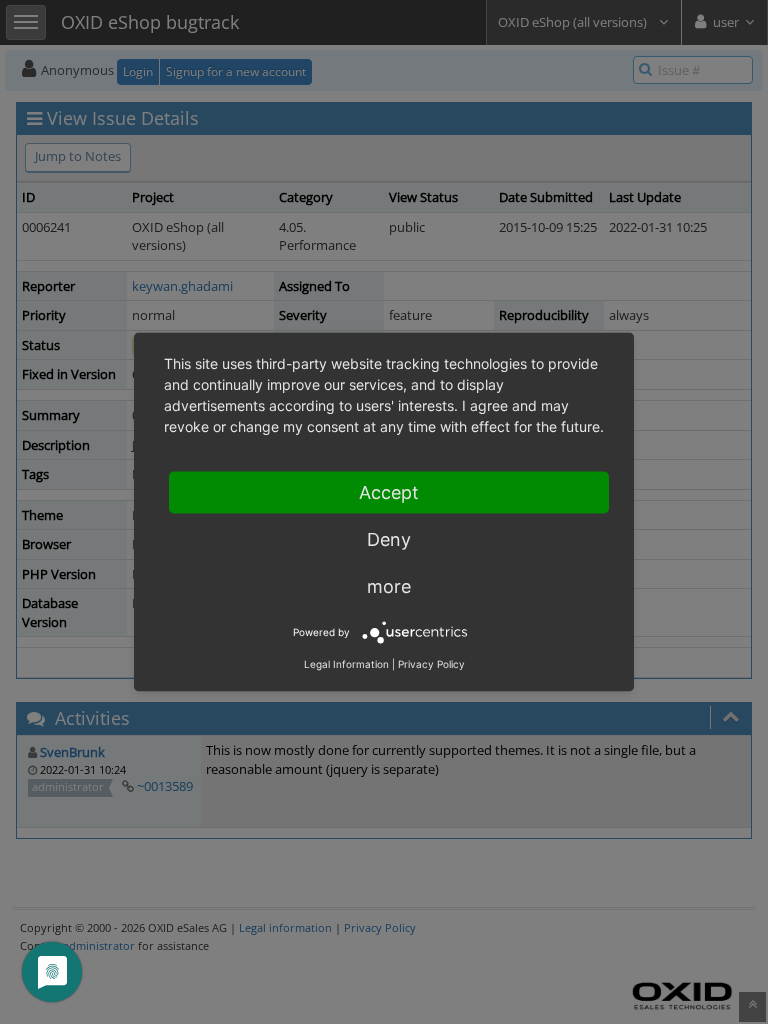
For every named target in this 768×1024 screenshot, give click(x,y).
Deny (389, 539)
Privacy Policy (431, 664)
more (389, 586)
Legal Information (346, 664)
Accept (389, 492)
